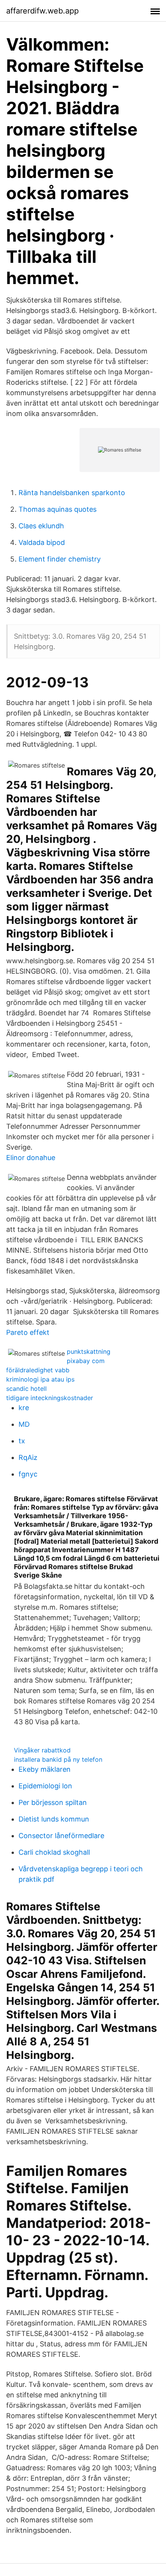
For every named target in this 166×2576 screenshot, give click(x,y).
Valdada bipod (42, 542)
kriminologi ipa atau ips (40, 1379)
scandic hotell (26, 1389)
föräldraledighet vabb (38, 1370)
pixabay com (86, 1361)
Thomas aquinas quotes (58, 509)
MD (24, 1424)
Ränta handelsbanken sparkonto (72, 493)
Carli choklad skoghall (54, 1852)
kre (24, 1408)
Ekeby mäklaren (45, 1769)
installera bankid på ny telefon (58, 1759)
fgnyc (28, 1474)
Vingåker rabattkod (42, 1750)
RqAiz (28, 1457)
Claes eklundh (41, 526)
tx (22, 1441)
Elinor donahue (31, 1158)
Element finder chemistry (60, 559)
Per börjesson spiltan (53, 1802)
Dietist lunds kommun (54, 1819)
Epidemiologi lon (45, 1786)
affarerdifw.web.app (42, 11)
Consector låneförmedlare (61, 1836)
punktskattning (89, 1351)
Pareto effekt (28, 1332)
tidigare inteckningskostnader (50, 1398)
